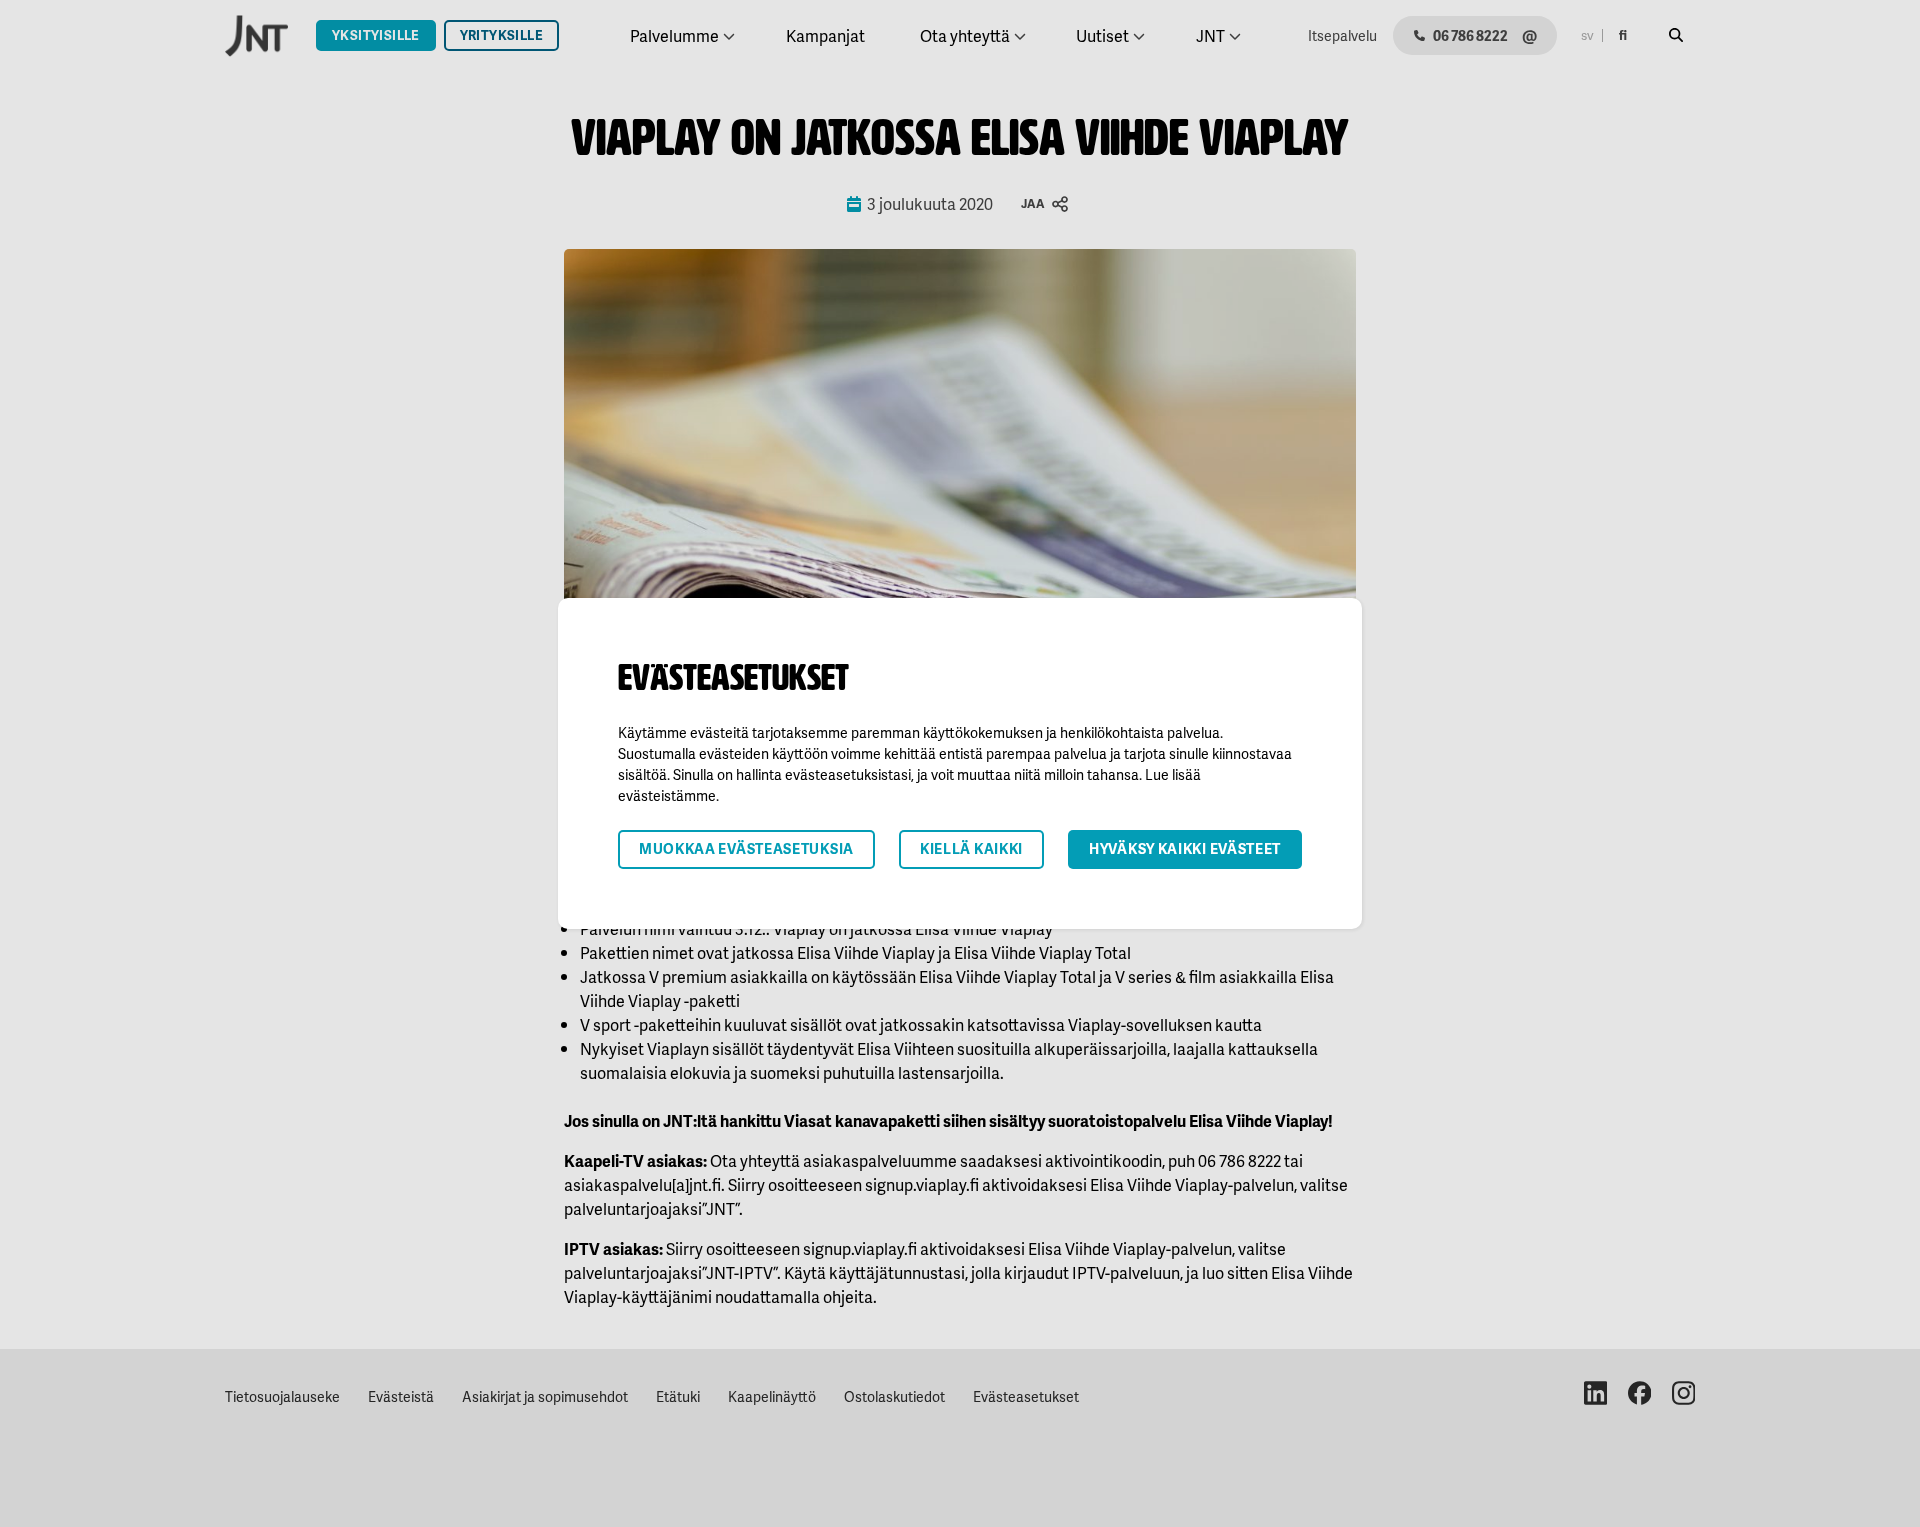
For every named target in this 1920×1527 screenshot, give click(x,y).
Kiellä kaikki (971, 848)
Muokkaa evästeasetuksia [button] (746, 848)
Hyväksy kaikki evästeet (1185, 848)
